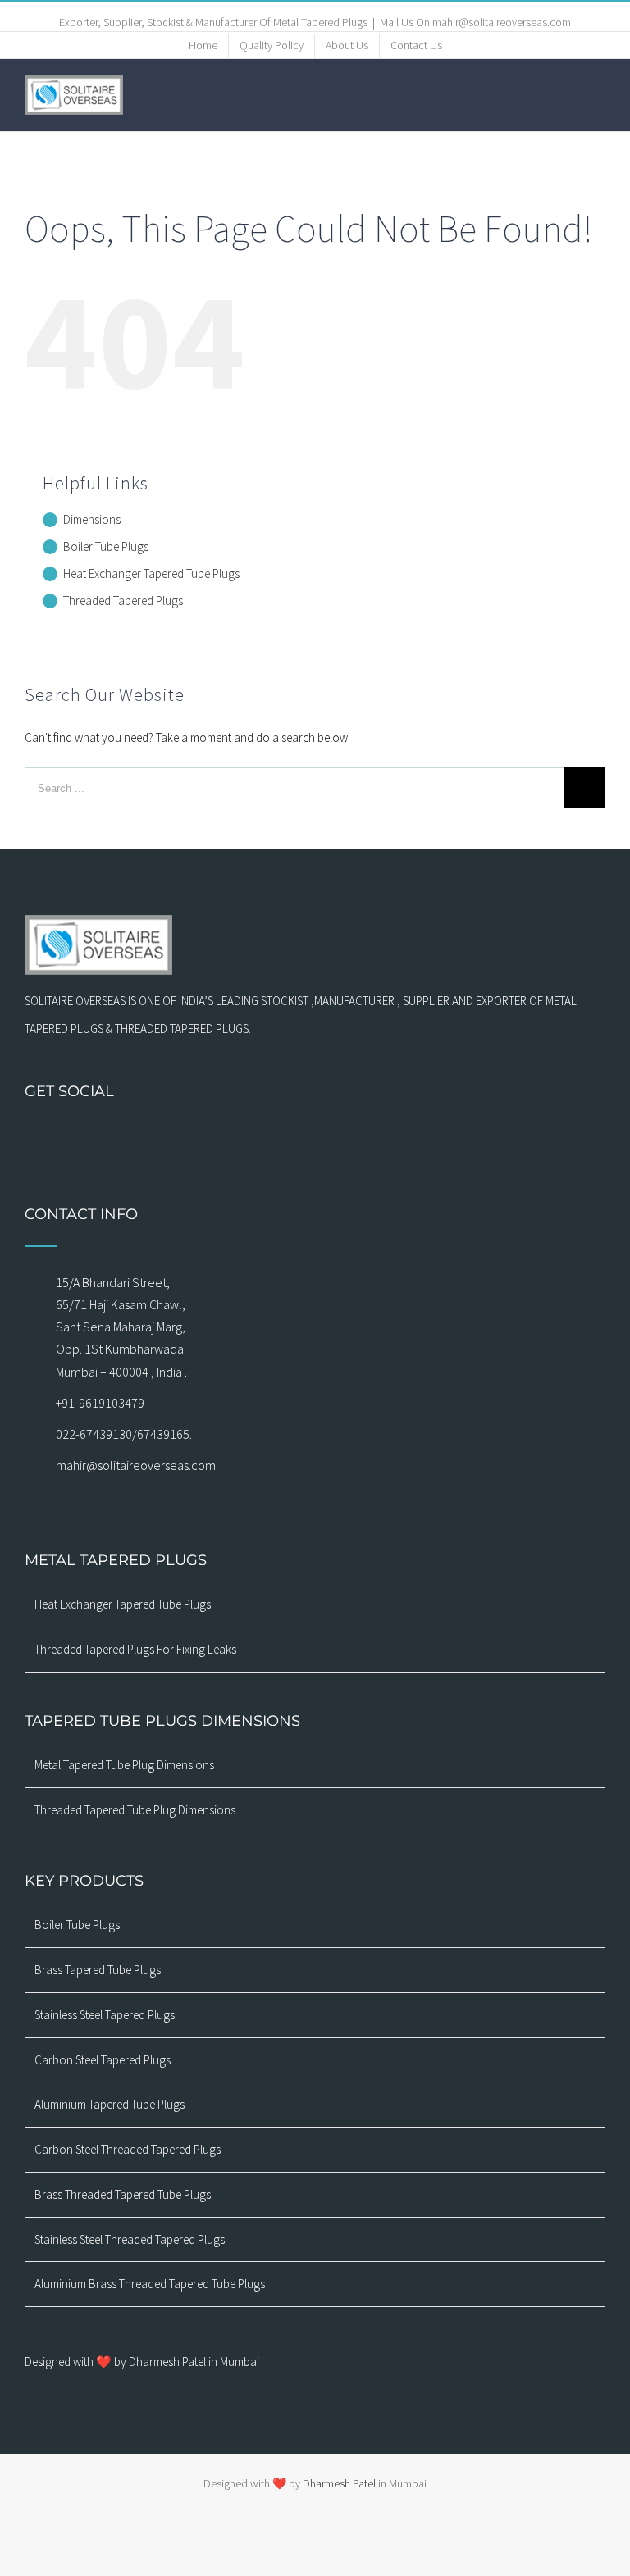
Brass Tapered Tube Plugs (98, 1970)
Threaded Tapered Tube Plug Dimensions (135, 1810)
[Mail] (272, 1136)
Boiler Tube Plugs (106, 546)
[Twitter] (294, 1136)
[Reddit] (400, 1136)
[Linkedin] (379, 1136)
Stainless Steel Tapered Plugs (105, 2015)
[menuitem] (203, 46)
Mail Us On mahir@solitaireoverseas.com (475, 22)
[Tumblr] (358, 1136)
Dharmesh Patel (340, 2483)
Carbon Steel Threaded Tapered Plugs (128, 2149)
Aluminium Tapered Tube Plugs (110, 2104)
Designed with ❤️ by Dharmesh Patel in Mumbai (142, 2362)
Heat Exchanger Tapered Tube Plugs (151, 573)
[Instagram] (251, 1136)
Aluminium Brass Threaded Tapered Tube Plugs (150, 2284)
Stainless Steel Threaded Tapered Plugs (130, 2239)
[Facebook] (230, 1136)
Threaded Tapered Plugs (123, 601)
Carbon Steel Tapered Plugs (103, 2060)
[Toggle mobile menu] (599, 94)
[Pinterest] (336, 1136)
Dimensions (92, 519)
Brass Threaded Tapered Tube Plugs (123, 2194)
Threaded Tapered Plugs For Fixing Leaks (135, 1649)
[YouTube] (315, 1136)
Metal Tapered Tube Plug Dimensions (124, 1765)
